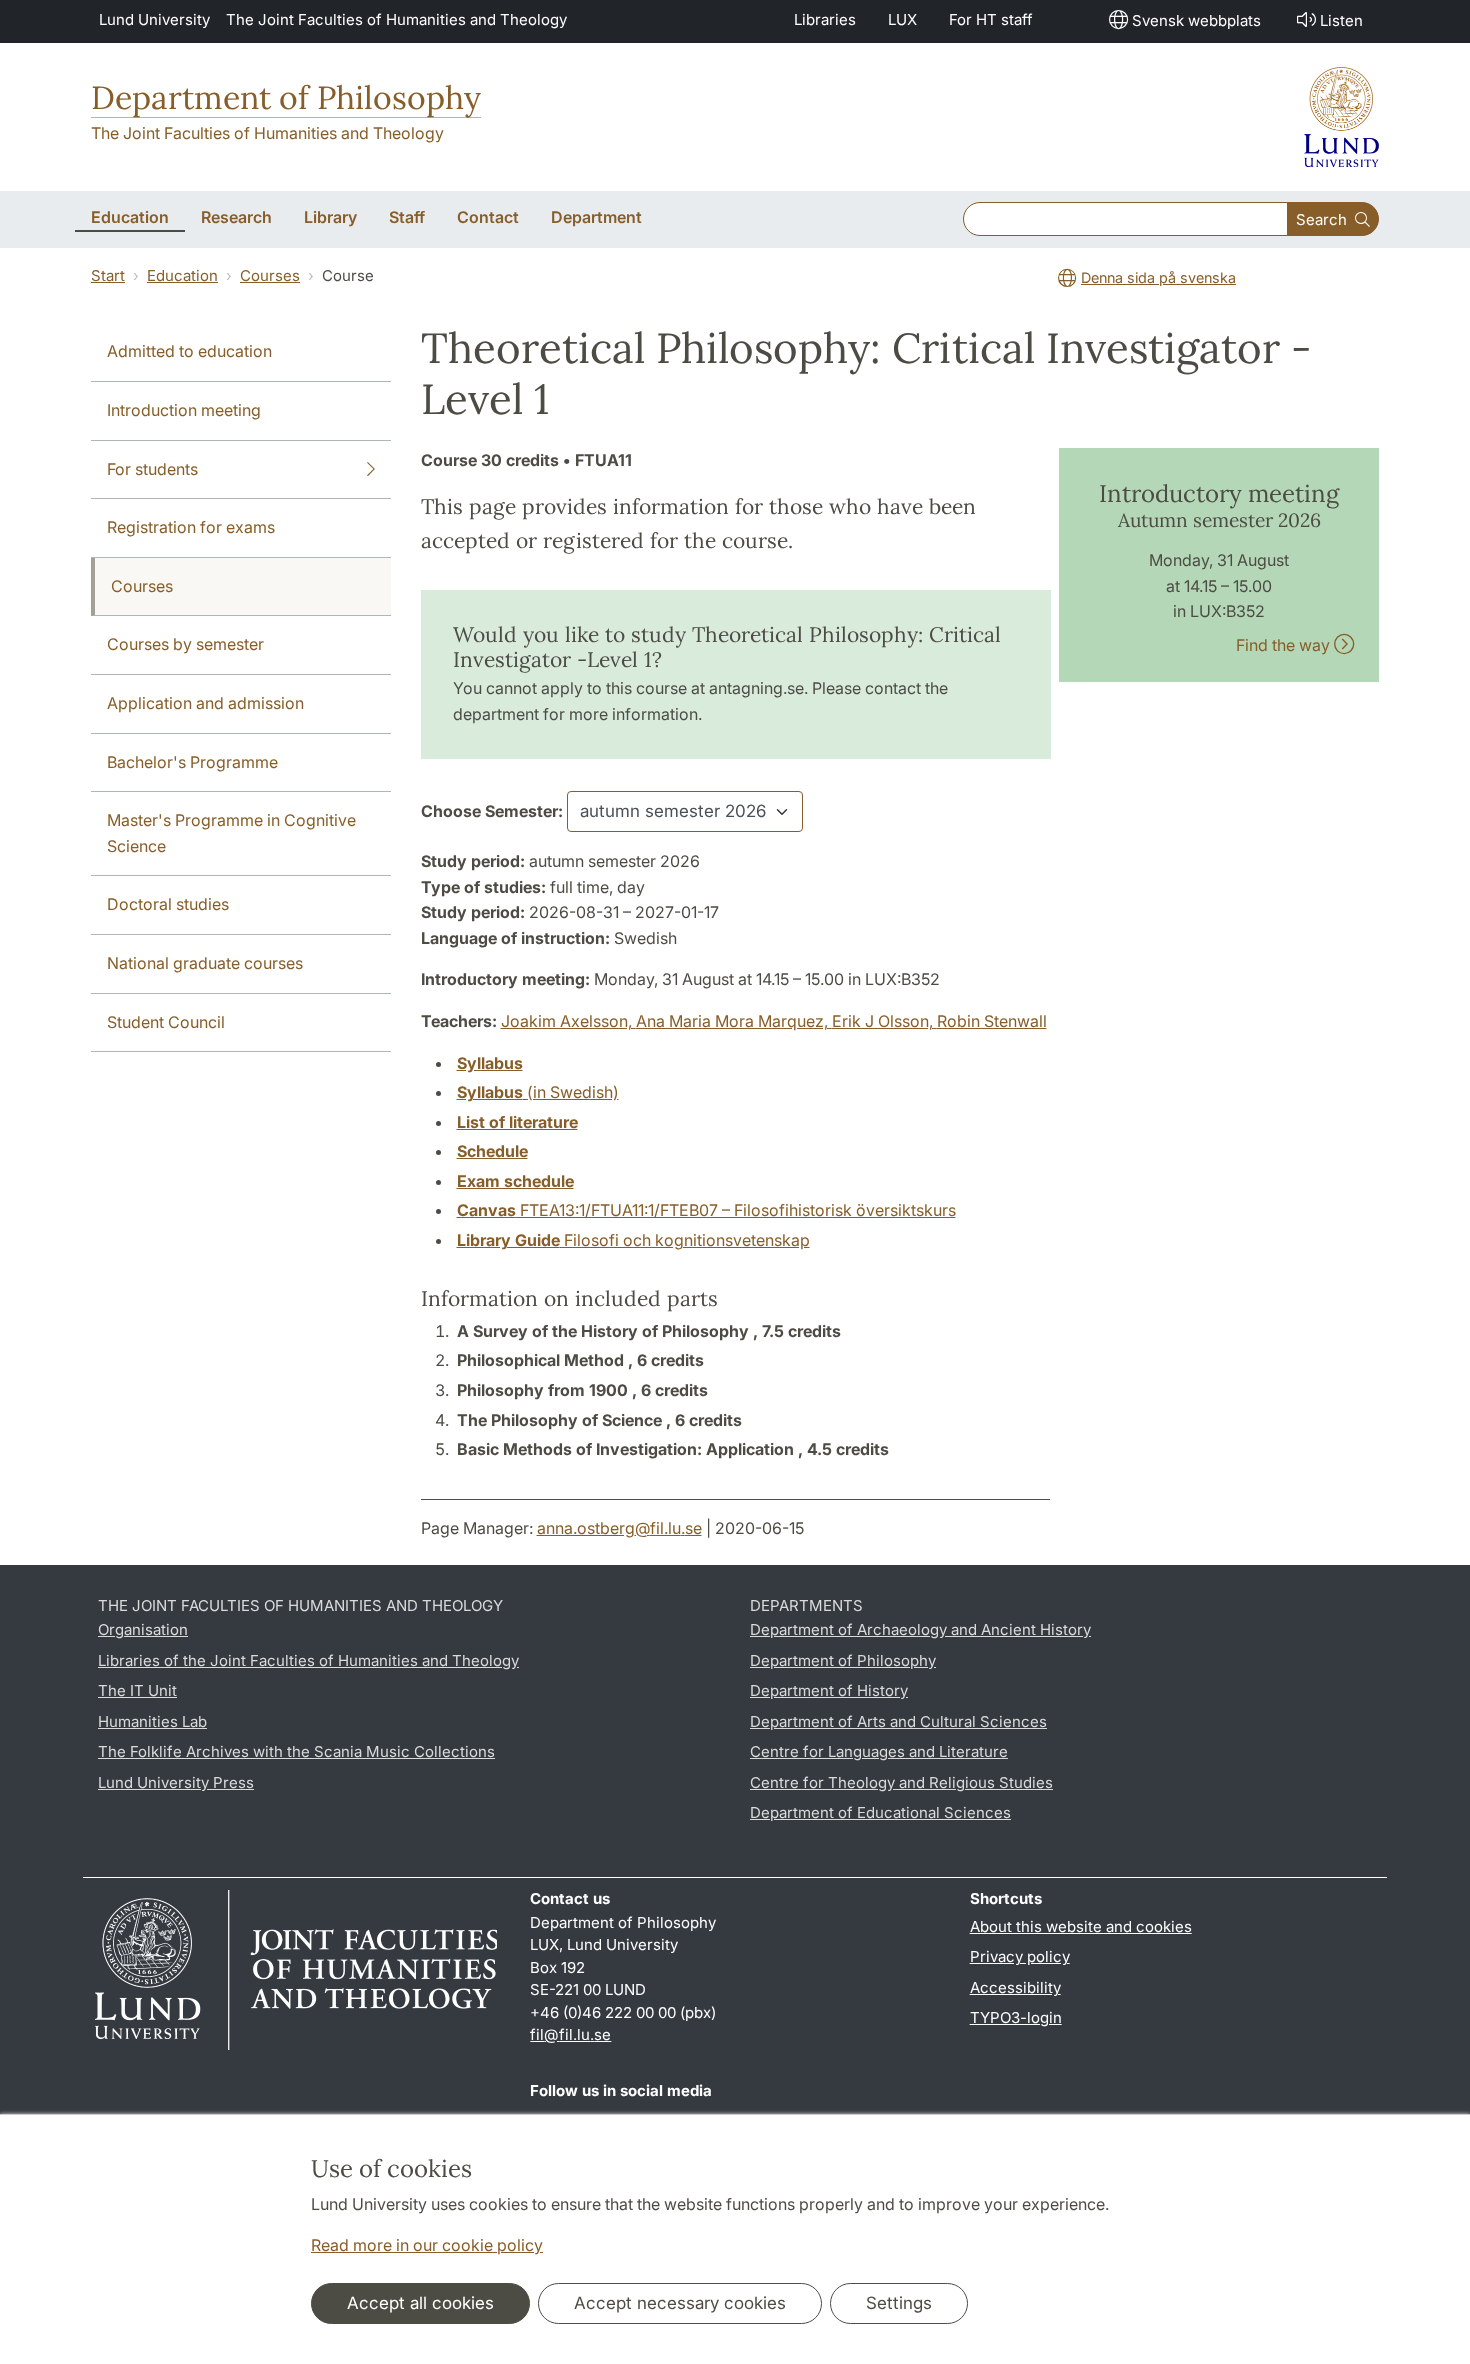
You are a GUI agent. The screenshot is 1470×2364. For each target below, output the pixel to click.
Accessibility (1015, 1987)
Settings (899, 2303)
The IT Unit (137, 1690)
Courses (270, 275)
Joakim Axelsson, (568, 1021)
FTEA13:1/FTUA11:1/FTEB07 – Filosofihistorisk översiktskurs (706, 1210)
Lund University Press (176, 1782)
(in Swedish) (538, 1092)
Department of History (829, 1690)
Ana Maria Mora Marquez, (734, 1021)
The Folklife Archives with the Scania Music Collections (296, 1751)
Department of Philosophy (286, 97)
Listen (1341, 20)
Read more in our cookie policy (427, 2245)
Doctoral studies (168, 904)
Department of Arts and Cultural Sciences (898, 1721)
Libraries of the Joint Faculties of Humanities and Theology (308, 1660)
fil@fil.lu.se (570, 2034)
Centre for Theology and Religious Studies (901, 1782)
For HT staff (991, 19)
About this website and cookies (1081, 1926)
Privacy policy (1020, 1956)
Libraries (825, 19)
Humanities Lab (152, 1721)
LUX (902, 19)
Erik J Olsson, (884, 1021)
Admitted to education (189, 351)
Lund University (154, 19)
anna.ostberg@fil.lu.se (619, 1528)
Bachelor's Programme (192, 762)
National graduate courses (205, 963)
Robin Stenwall (992, 1021)
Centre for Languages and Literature (879, 1751)
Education (182, 275)
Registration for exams (191, 527)
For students (152, 469)
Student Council (166, 1022)
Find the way (1285, 645)
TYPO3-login (1016, 2017)
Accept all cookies (420, 2303)
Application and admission (205, 703)
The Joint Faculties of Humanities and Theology (396, 19)
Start (108, 275)
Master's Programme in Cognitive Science (231, 833)
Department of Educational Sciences (880, 1812)
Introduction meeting (184, 410)
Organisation (143, 1629)
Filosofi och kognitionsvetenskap (633, 1240)
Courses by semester (185, 644)
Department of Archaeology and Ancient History (920, 1629)
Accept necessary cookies (680, 2303)
